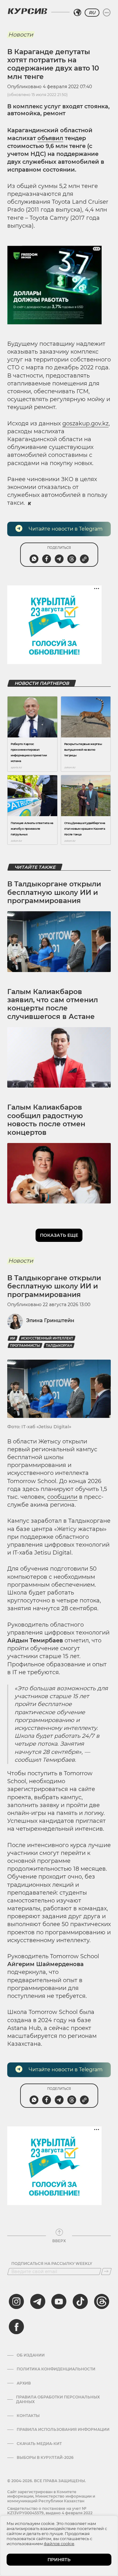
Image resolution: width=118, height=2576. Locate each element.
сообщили (62, 1497)
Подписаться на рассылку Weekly (52, 2264)
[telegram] (38, 2301)
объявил (50, 138)
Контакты (28, 2416)
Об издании (31, 2355)
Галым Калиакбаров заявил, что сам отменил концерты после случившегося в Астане (53, 1004)
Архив (24, 2383)
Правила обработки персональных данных (58, 2399)
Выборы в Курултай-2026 (45, 2458)
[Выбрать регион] (77, 13)
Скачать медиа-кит (39, 2444)
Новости (21, 35)
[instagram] (16, 2301)
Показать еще (59, 1235)
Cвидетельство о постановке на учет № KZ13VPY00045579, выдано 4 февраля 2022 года (50, 2513)
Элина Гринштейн (50, 1320)
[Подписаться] (106, 2272)
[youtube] (59, 2301)
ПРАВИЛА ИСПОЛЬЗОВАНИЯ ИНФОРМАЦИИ (63, 2430)
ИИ (13, 1338)
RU (92, 13)
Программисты (25, 1346)
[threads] (102, 2301)
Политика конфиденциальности (56, 2369)
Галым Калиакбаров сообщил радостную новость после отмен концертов (46, 1120)
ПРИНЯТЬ (59, 2560)
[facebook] (16, 2327)
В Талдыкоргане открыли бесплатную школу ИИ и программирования (54, 892)
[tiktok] (80, 2301)
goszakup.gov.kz (85, 424)
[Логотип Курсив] (27, 11)
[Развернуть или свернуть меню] (107, 13)
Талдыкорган (59, 1346)
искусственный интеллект (47, 1338)
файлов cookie (59, 2544)
